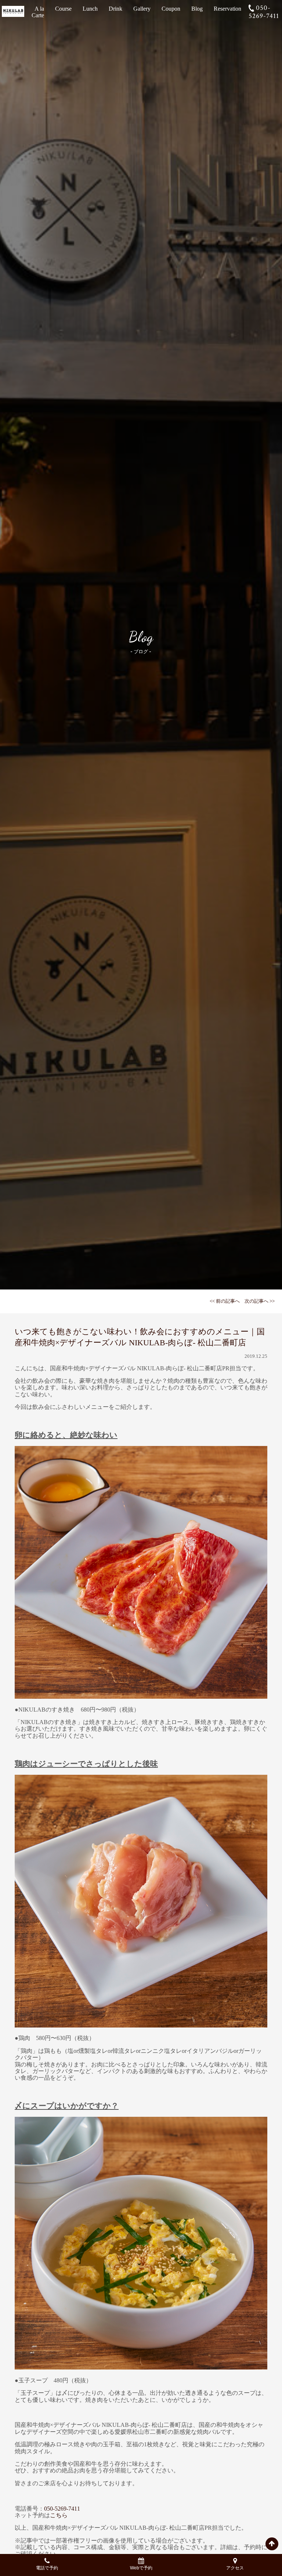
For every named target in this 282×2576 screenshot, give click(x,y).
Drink (115, 9)
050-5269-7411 (264, 12)
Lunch (90, 9)
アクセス (235, 2568)
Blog (197, 9)
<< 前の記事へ (225, 1301)
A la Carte (38, 12)
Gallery (142, 9)
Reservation (227, 9)
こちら (59, 2515)
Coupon (171, 9)
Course (63, 9)
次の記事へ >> (260, 1301)
